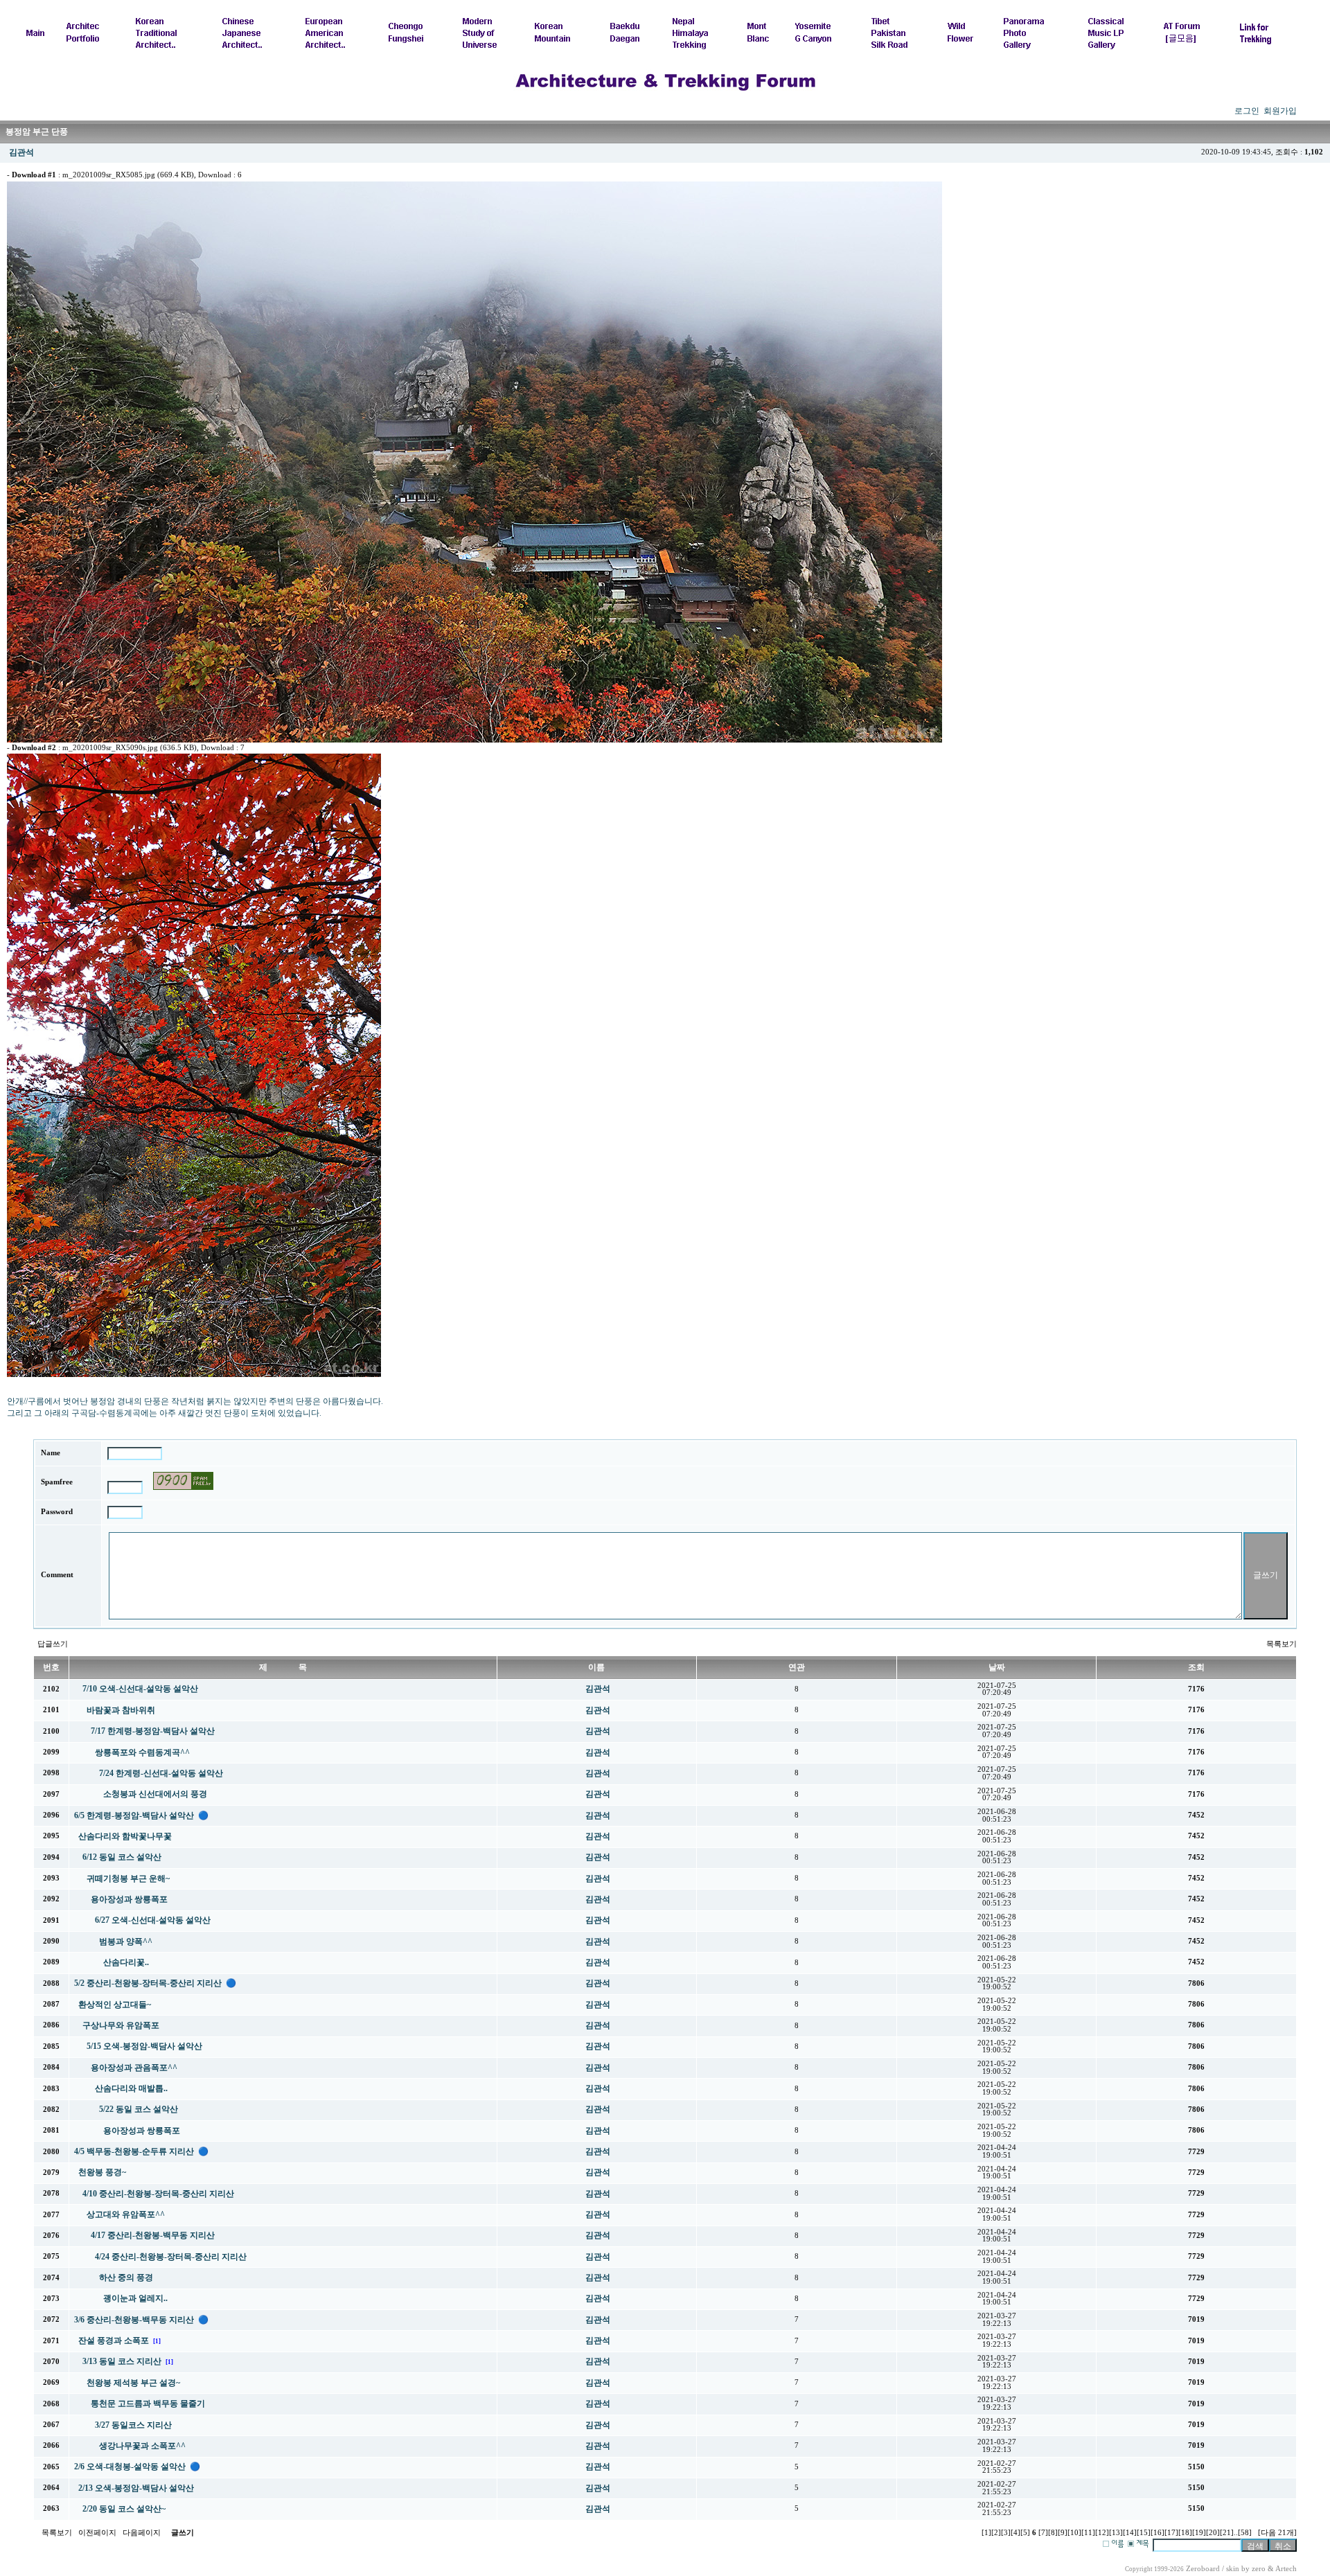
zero (1259, 2569)
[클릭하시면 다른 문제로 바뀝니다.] (183, 1481)
